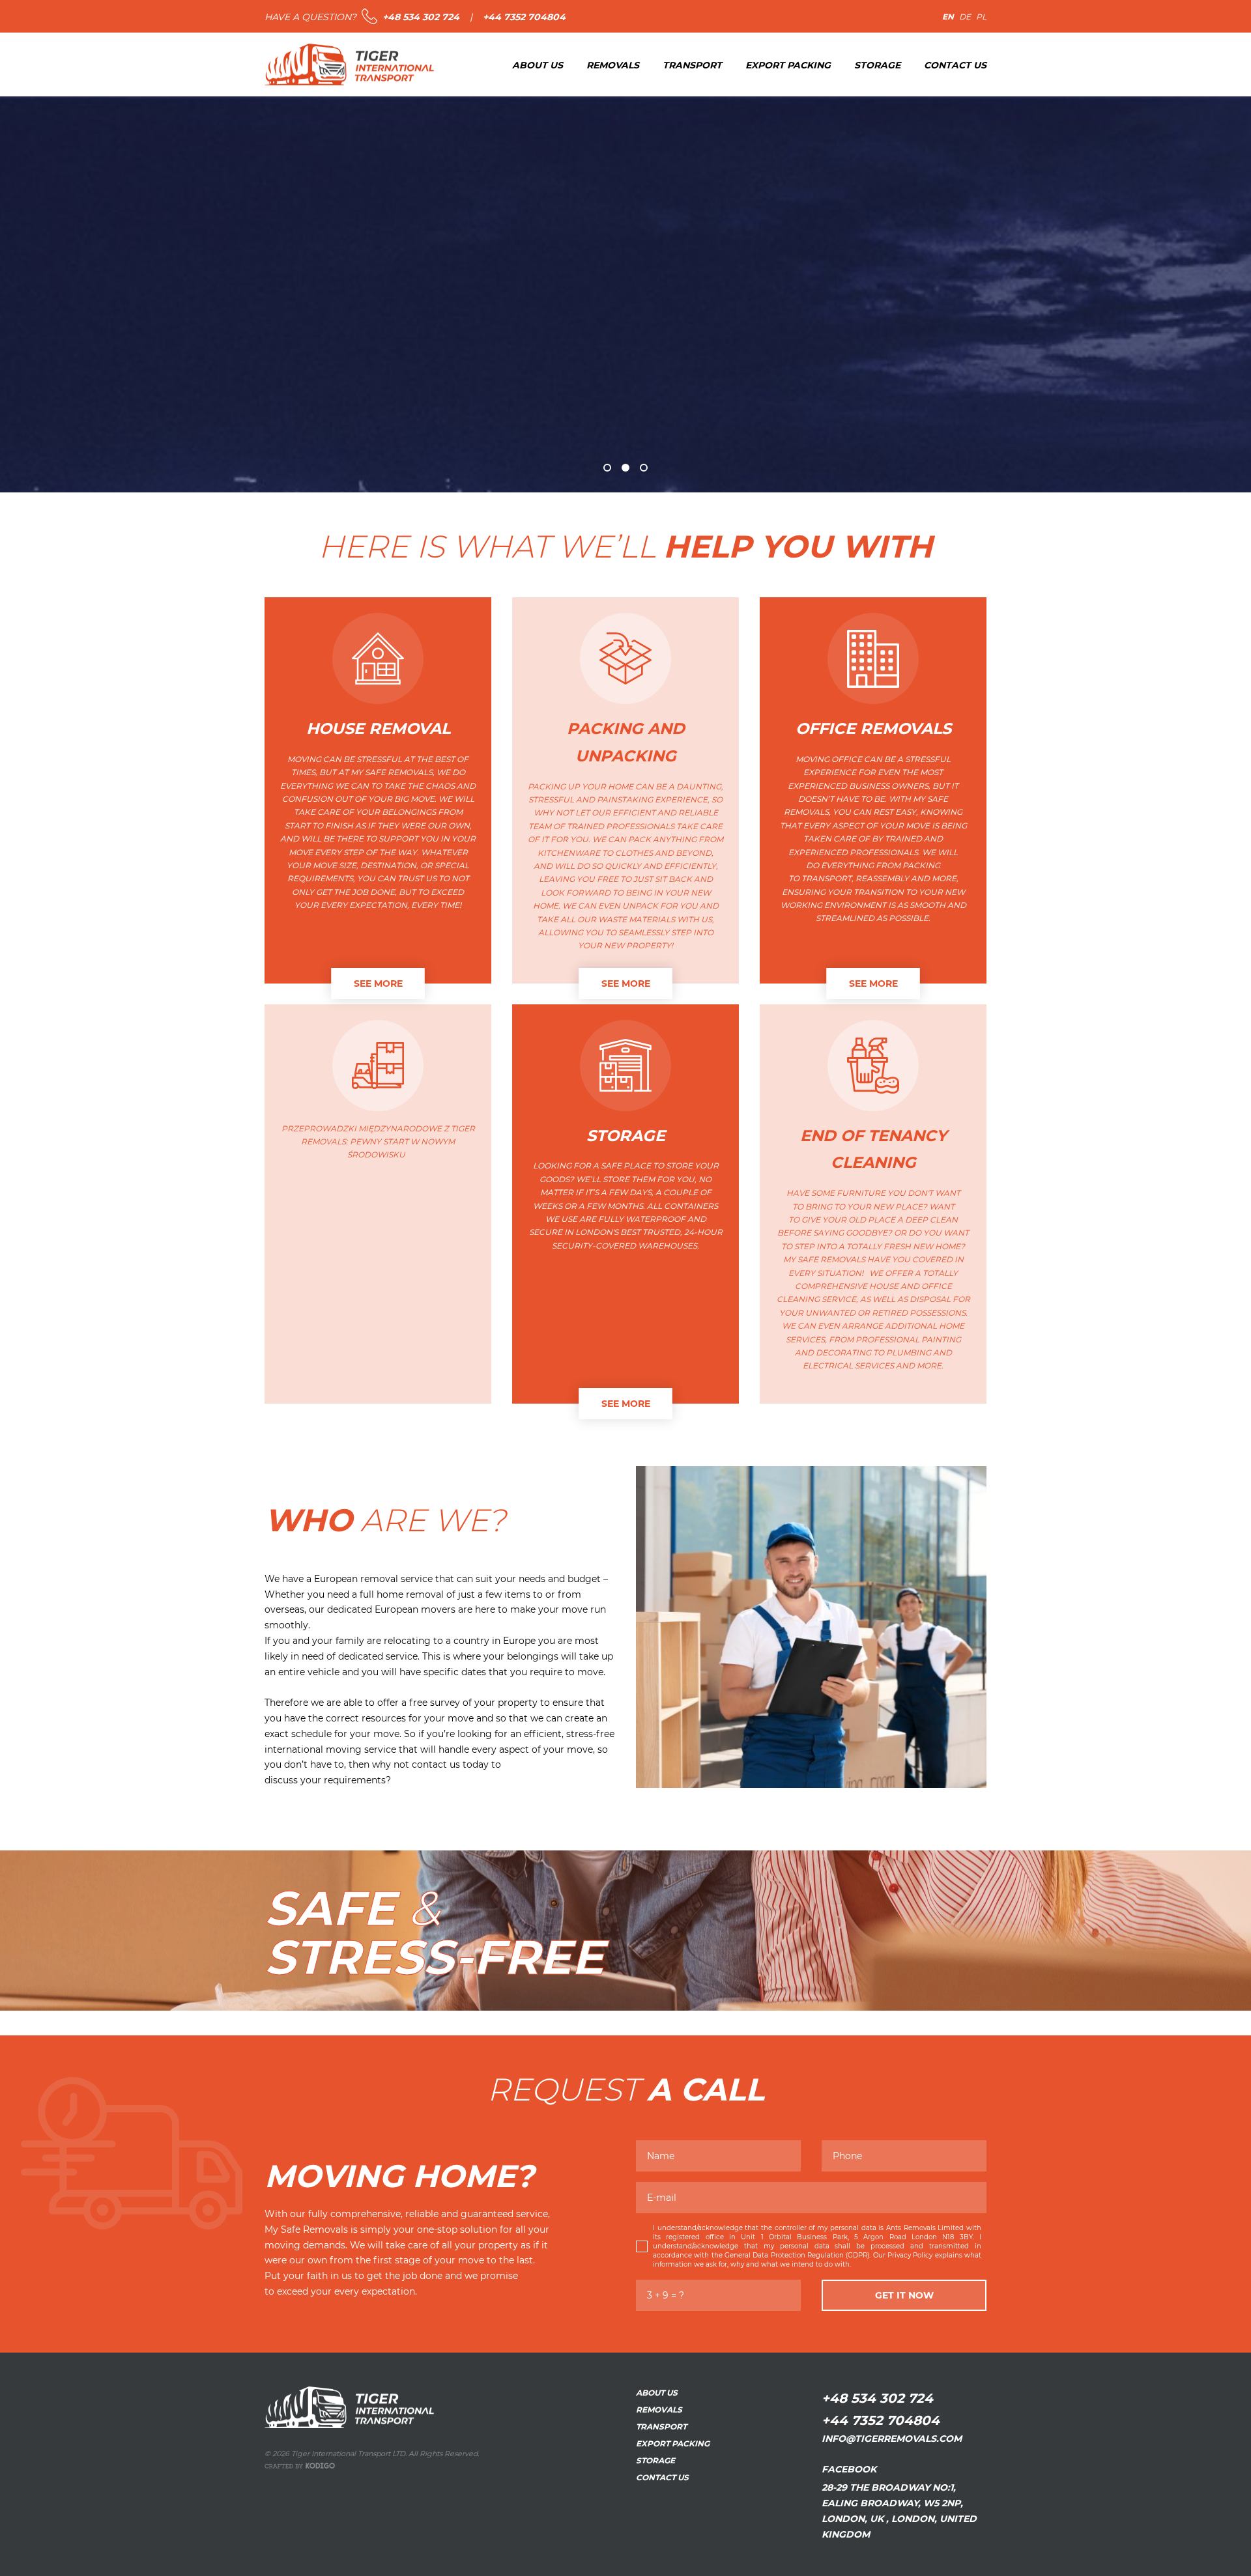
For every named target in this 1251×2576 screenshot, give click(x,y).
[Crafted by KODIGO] (300, 2466)
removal (379, 1578)
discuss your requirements (325, 1780)
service (532, 2214)
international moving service (330, 1749)
